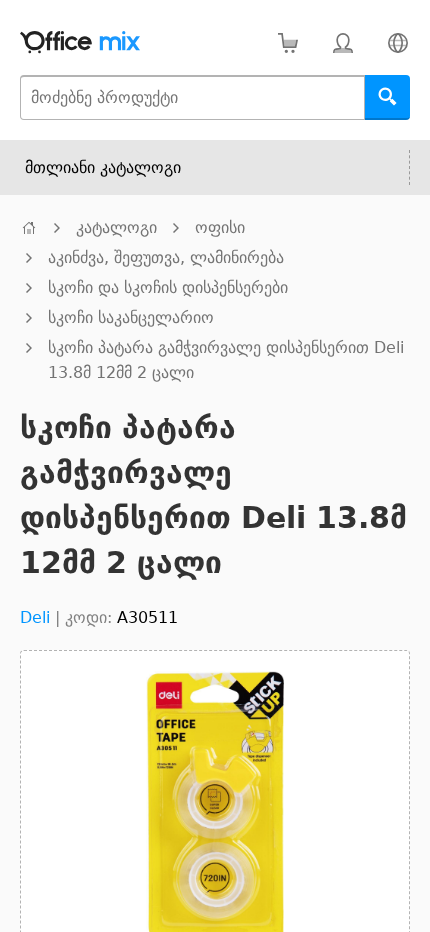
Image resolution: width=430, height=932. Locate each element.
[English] (397, 42)
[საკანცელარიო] (29, 227)
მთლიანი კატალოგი (103, 167)
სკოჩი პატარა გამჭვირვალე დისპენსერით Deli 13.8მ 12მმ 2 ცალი (226, 360)
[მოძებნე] (387, 97)
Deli (35, 617)
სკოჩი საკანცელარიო (131, 317)
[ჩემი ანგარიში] (342, 42)
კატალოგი (116, 227)
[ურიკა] (287, 42)
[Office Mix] (80, 42)
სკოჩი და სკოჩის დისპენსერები (168, 287)
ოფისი (220, 227)
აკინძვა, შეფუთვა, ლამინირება (166, 257)
